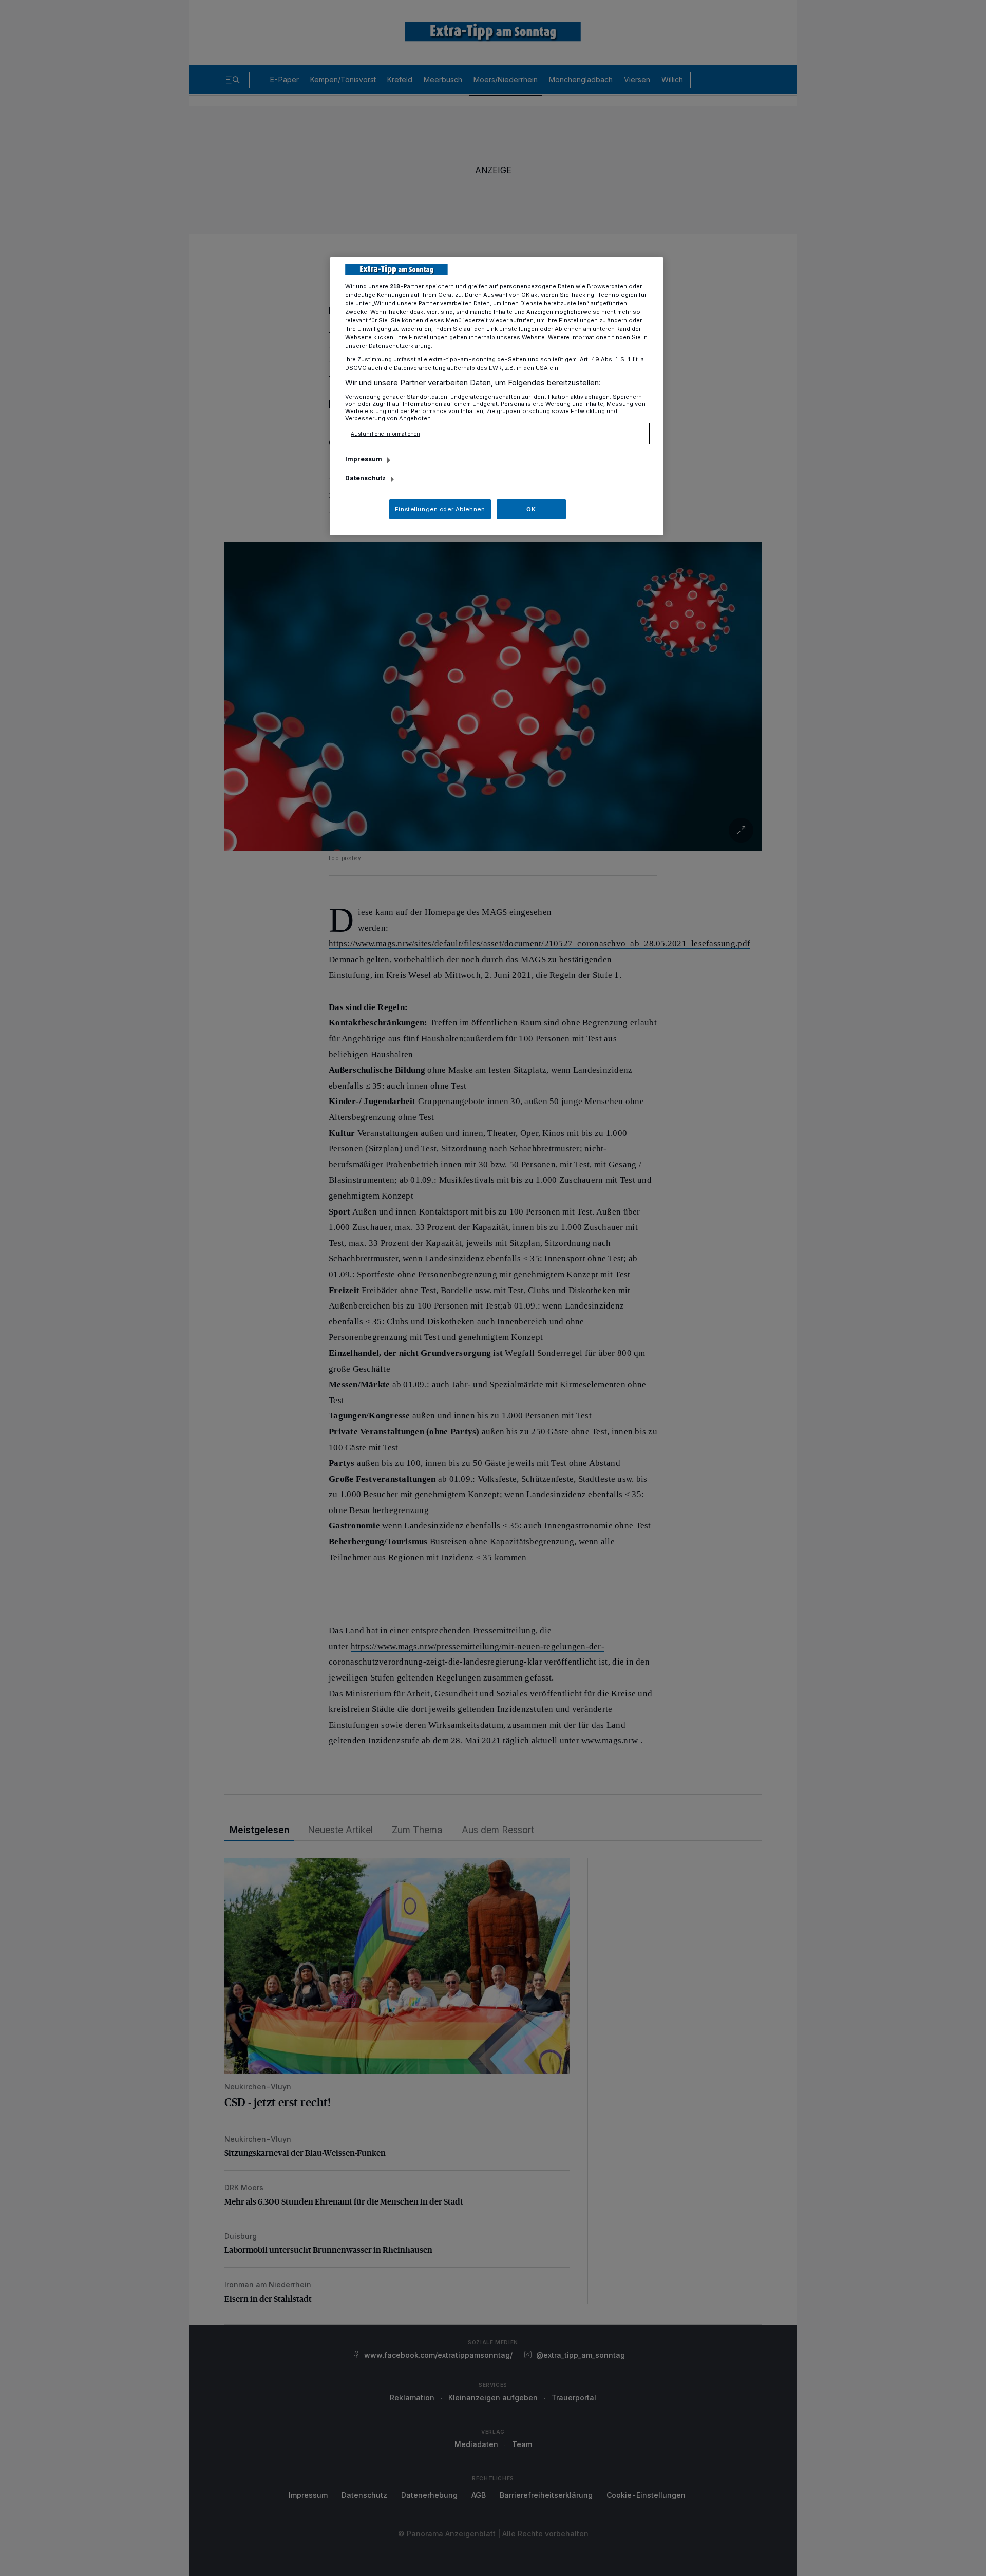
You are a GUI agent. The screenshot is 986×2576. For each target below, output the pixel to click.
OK (531, 509)
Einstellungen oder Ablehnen (440, 509)
